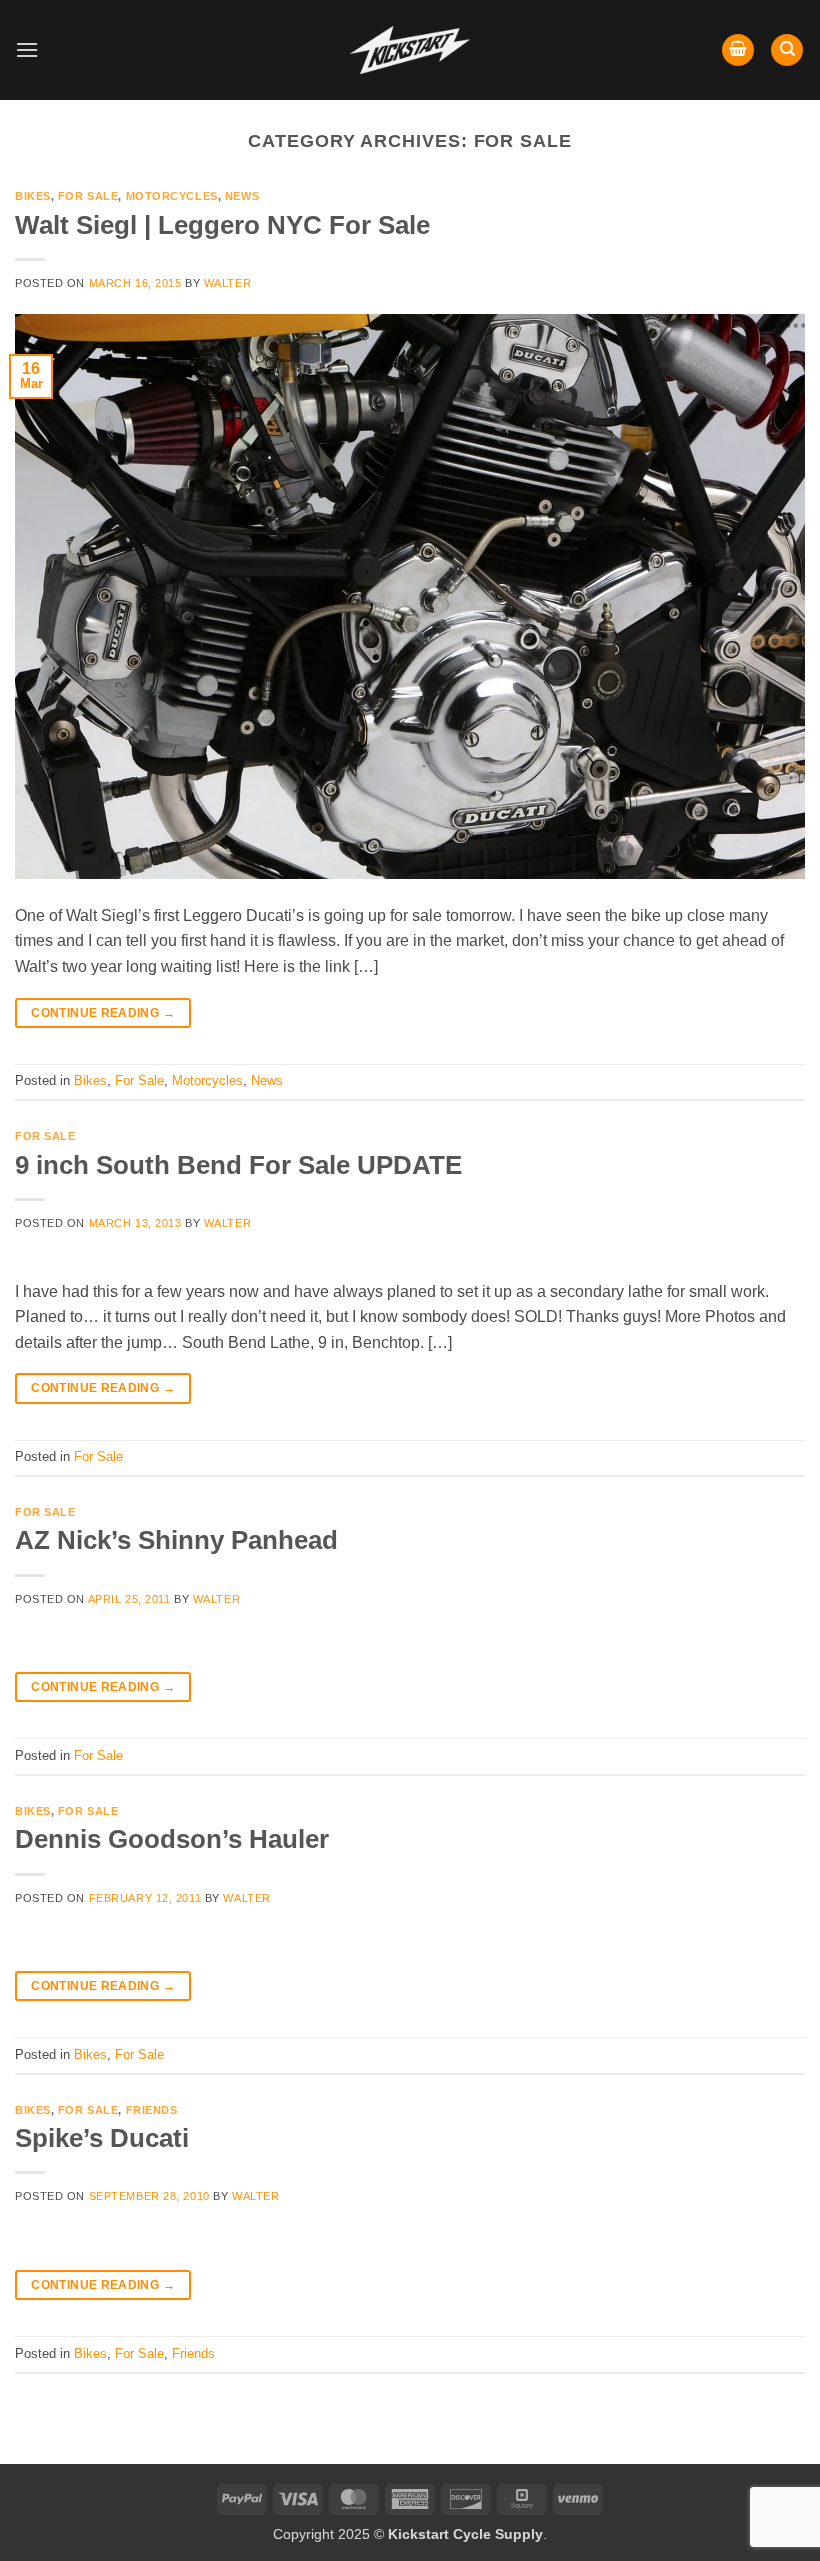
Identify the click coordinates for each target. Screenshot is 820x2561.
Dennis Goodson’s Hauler (172, 1839)
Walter (227, 283)
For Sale (88, 196)
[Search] (787, 50)
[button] (27, 49)
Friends (152, 2110)
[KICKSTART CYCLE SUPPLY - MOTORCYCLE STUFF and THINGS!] (410, 49)
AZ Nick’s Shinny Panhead (176, 1540)
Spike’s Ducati (102, 2138)
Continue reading (103, 1013)
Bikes (33, 196)
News (242, 196)
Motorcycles (172, 196)
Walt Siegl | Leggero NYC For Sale (222, 225)
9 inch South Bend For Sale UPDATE (238, 1165)
